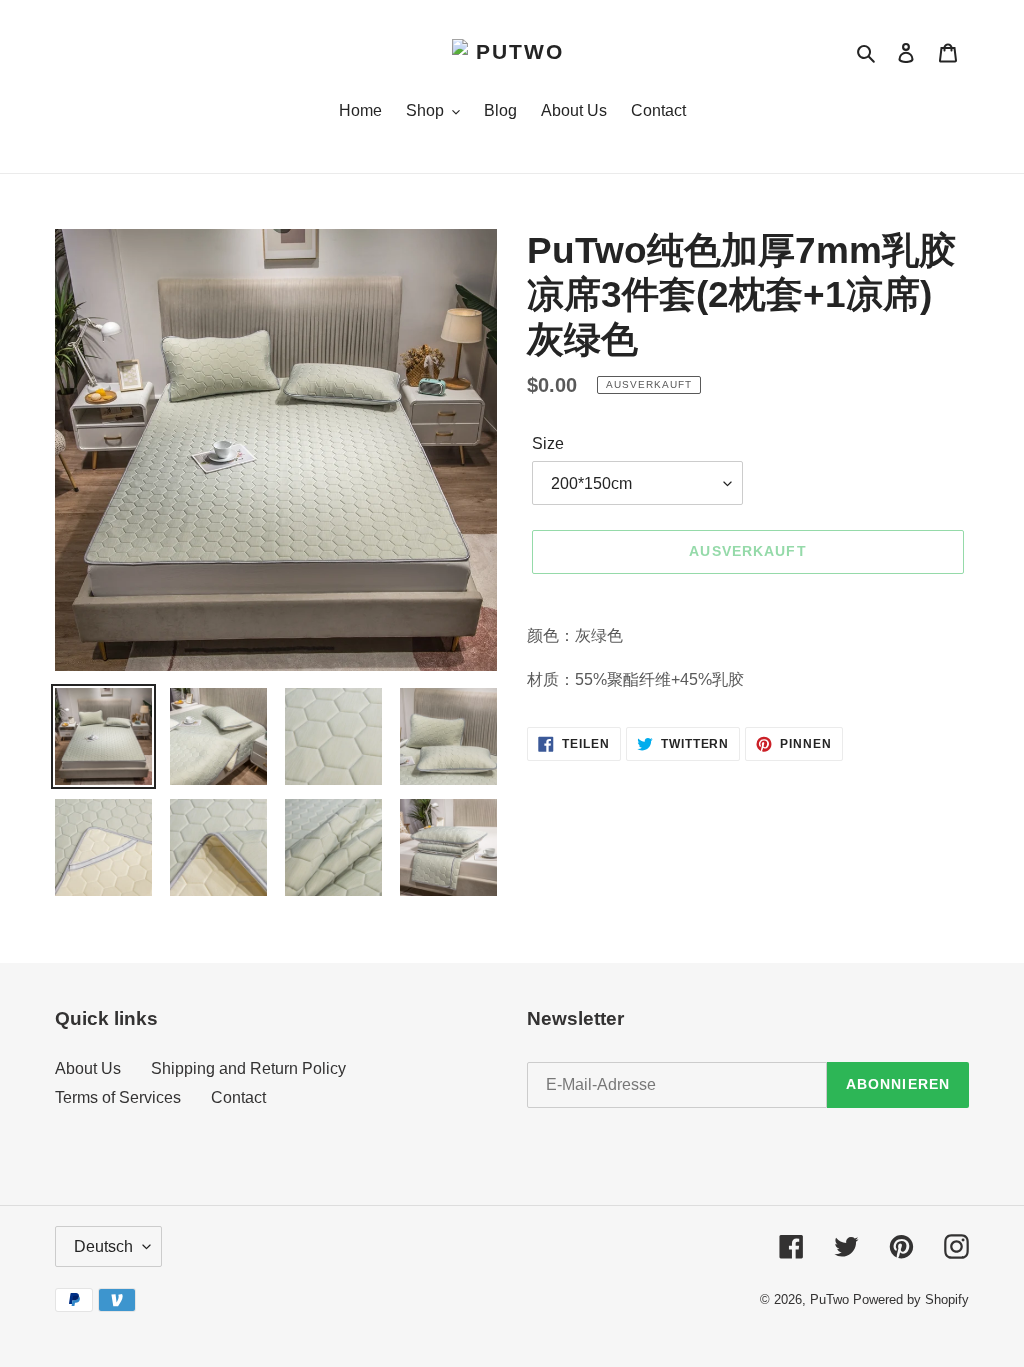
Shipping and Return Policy (248, 1068)
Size (548, 443)
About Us (88, 1068)
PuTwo (829, 1299)
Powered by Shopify (911, 1299)
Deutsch (103, 1246)
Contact (238, 1097)
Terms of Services (118, 1097)
